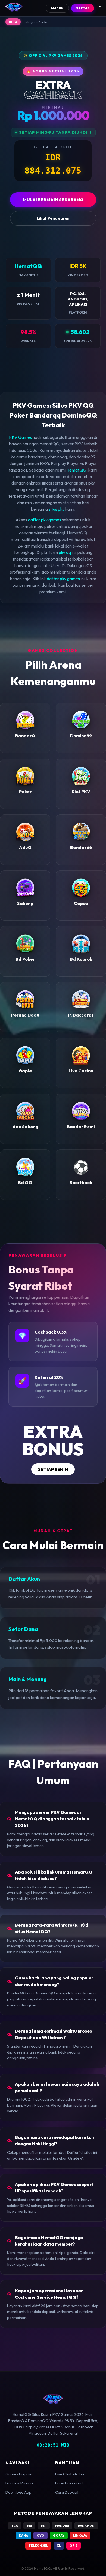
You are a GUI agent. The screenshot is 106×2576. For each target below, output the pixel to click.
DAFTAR (83, 8)
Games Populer (19, 2474)
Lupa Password (69, 2483)
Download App (18, 2492)
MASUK (57, 8)
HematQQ (76, 470)
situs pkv (57, 509)
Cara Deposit (67, 2492)
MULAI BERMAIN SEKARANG (53, 200)
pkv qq (65, 552)
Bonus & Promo (19, 2483)
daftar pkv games (45, 520)
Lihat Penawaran (53, 218)
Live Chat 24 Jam (70, 2474)
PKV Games (20, 437)
